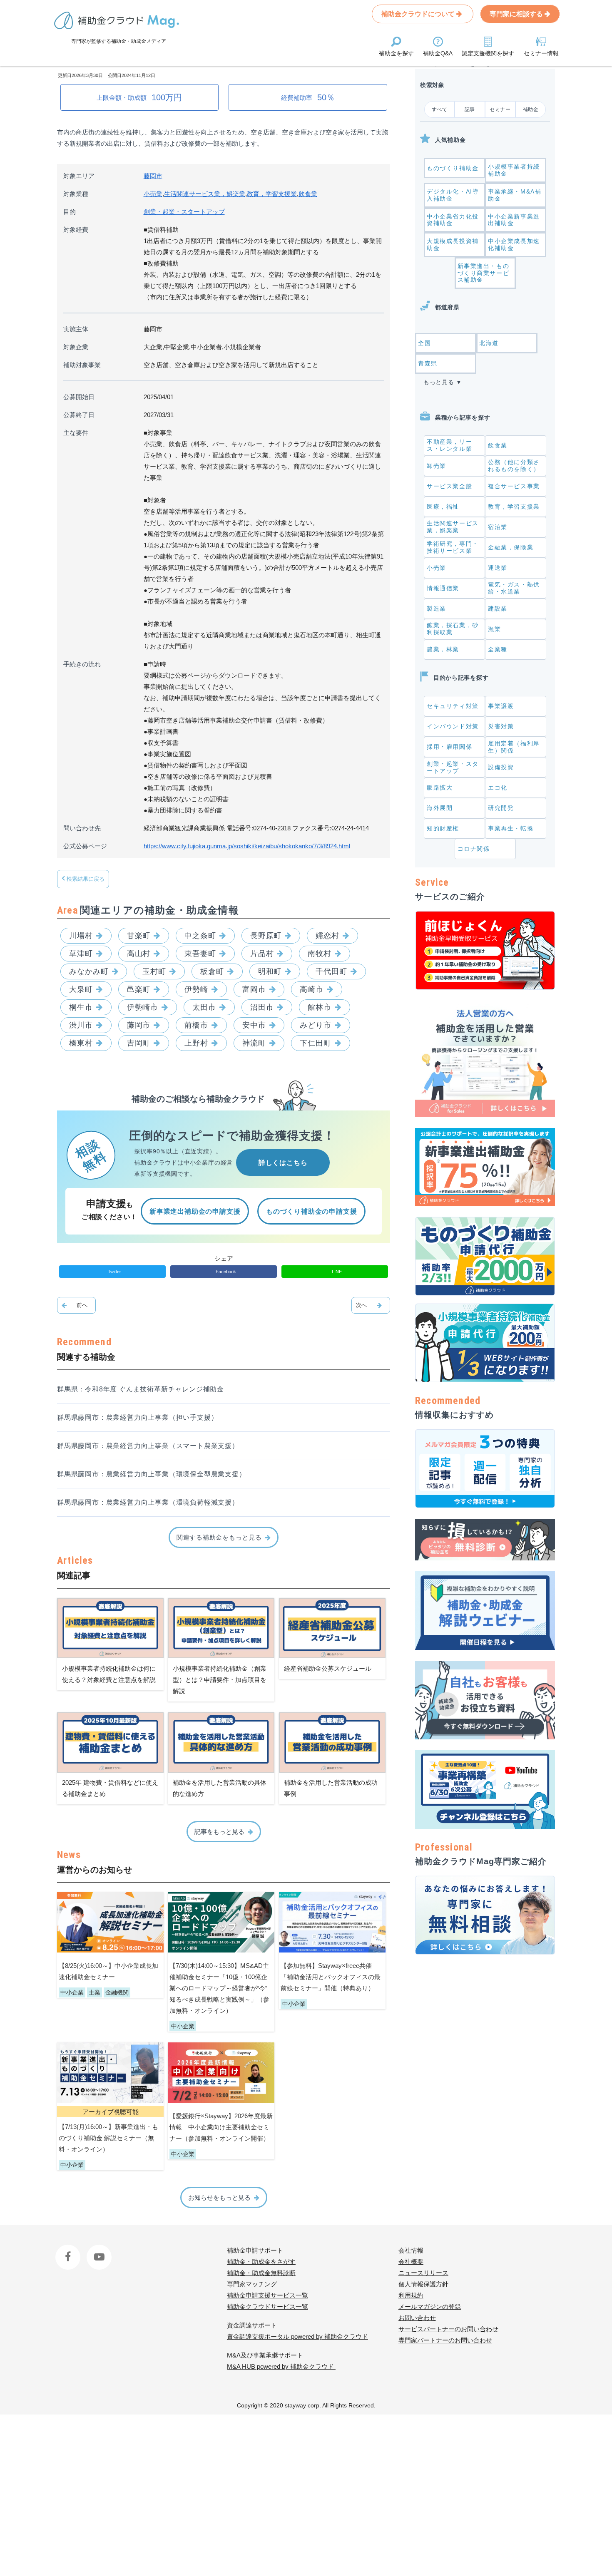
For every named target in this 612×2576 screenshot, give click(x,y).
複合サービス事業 (514, 486)
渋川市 (81, 1025)
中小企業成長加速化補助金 (514, 245)
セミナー (500, 109)
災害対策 (501, 726)
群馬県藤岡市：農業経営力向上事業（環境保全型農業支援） (152, 1474)
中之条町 (200, 936)
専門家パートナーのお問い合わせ (445, 2340)
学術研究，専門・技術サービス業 (453, 547)
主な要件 (76, 433)
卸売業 (437, 466)
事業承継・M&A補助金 (515, 195)
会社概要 (411, 2262)
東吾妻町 (200, 954)
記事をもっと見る (219, 1832)
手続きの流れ (82, 664)
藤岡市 (153, 176)
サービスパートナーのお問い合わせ (448, 2329)
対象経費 (76, 230)
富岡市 (254, 989)
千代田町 (331, 971)
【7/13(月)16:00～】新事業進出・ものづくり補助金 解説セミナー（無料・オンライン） (108, 2138)
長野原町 (266, 936)
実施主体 (76, 329)
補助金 (531, 109)
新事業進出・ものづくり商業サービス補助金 (484, 273)
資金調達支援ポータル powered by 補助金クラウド (297, 2336)
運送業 (498, 568)
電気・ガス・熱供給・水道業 (514, 588)
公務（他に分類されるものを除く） (514, 466)
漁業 (494, 629)
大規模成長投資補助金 (453, 245)
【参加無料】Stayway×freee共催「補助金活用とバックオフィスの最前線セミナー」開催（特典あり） (331, 1977)
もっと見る (439, 382)
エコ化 (498, 787)
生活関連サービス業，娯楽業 (205, 194)
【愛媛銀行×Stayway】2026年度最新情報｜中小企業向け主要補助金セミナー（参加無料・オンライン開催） (221, 2127)
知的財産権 (443, 828)
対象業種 (76, 194)
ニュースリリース (423, 2273)
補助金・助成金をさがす (261, 2262)
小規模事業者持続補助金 (514, 170)
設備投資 (501, 767)
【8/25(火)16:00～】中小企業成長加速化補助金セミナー (108, 1971)
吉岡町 (139, 1043)
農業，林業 (443, 649)
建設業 (498, 609)
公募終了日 (79, 415)
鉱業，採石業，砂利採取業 (453, 629)
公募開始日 (79, 397)
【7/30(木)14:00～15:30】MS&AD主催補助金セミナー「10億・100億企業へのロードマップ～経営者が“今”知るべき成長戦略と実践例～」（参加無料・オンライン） (219, 1988)
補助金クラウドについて (419, 14)
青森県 (428, 363)
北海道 (489, 343)
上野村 (196, 1043)
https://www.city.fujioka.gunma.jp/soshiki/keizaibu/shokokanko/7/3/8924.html (247, 846)
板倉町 (212, 971)
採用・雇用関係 (449, 747)
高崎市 (312, 989)
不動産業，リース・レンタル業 (449, 445)
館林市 (320, 1007)
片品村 (262, 954)
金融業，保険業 (511, 547)
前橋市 (196, 1025)
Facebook (69, 2250)
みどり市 (316, 1025)
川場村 (81, 936)
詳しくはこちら (283, 1163)
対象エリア (79, 176)
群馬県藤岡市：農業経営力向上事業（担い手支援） (137, 1417)
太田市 (204, 1007)
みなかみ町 (89, 971)
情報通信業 (443, 588)
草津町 (81, 954)
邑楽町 (139, 989)
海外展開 (440, 808)
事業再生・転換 (511, 828)
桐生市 (81, 1007)
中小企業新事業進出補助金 (514, 220)
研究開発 (501, 808)
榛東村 (81, 1043)
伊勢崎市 (143, 1007)
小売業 (153, 194)
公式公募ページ (85, 846)
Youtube (98, 2250)
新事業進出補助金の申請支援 (195, 1211)
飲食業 (308, 194)
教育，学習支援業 (272, 194)
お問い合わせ (417, 2318)
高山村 (139, 954)
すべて (440, 109)
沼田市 (262, 1007)
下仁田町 (316, 1043)
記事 (470, 109)
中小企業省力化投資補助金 (453, 220)
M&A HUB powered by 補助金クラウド (281, 2366)
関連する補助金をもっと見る (219, 1537)
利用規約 (411, 2295)
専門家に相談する (517, 14)
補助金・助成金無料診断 (261, 2273)
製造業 (437, 609)
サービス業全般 (449, 486)
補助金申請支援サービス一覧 (267, 2295)
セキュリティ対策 (453, 706)
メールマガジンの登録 (430, 2306)
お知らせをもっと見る (219, 2197)
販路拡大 (440, 787)
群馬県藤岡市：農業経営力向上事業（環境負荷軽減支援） (148, 1502)
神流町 (254, 1043)
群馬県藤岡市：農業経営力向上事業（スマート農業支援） (148, 1446)
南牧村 (320, 954)
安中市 (254, 1025)
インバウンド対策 (453, 726)
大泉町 (81, 989)
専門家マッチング (252, 2284)
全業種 (498, 649)
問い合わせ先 (82, 828)
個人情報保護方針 (423, 2284)
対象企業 (76, 347)
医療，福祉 (443, 507)
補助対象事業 (82, 365)
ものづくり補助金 (453, 168)
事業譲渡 (501, 706)
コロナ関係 (474, 849)
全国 (424, 343)
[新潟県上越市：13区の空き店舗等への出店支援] (371, 1305)
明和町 (270, 971)
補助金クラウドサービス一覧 (267, 2306)
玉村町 (154, 971)
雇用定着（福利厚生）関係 (514, 747)
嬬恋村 (327, 936)
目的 (70, 212)
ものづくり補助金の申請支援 (311, 1211)
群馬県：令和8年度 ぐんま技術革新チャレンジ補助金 (141, 1389)
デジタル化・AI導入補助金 (453, 195)
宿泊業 (498, 527)
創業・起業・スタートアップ (184, 212)
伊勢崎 (196, 989)
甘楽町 (139, 936)
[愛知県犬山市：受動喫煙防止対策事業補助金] (76, 1305)
